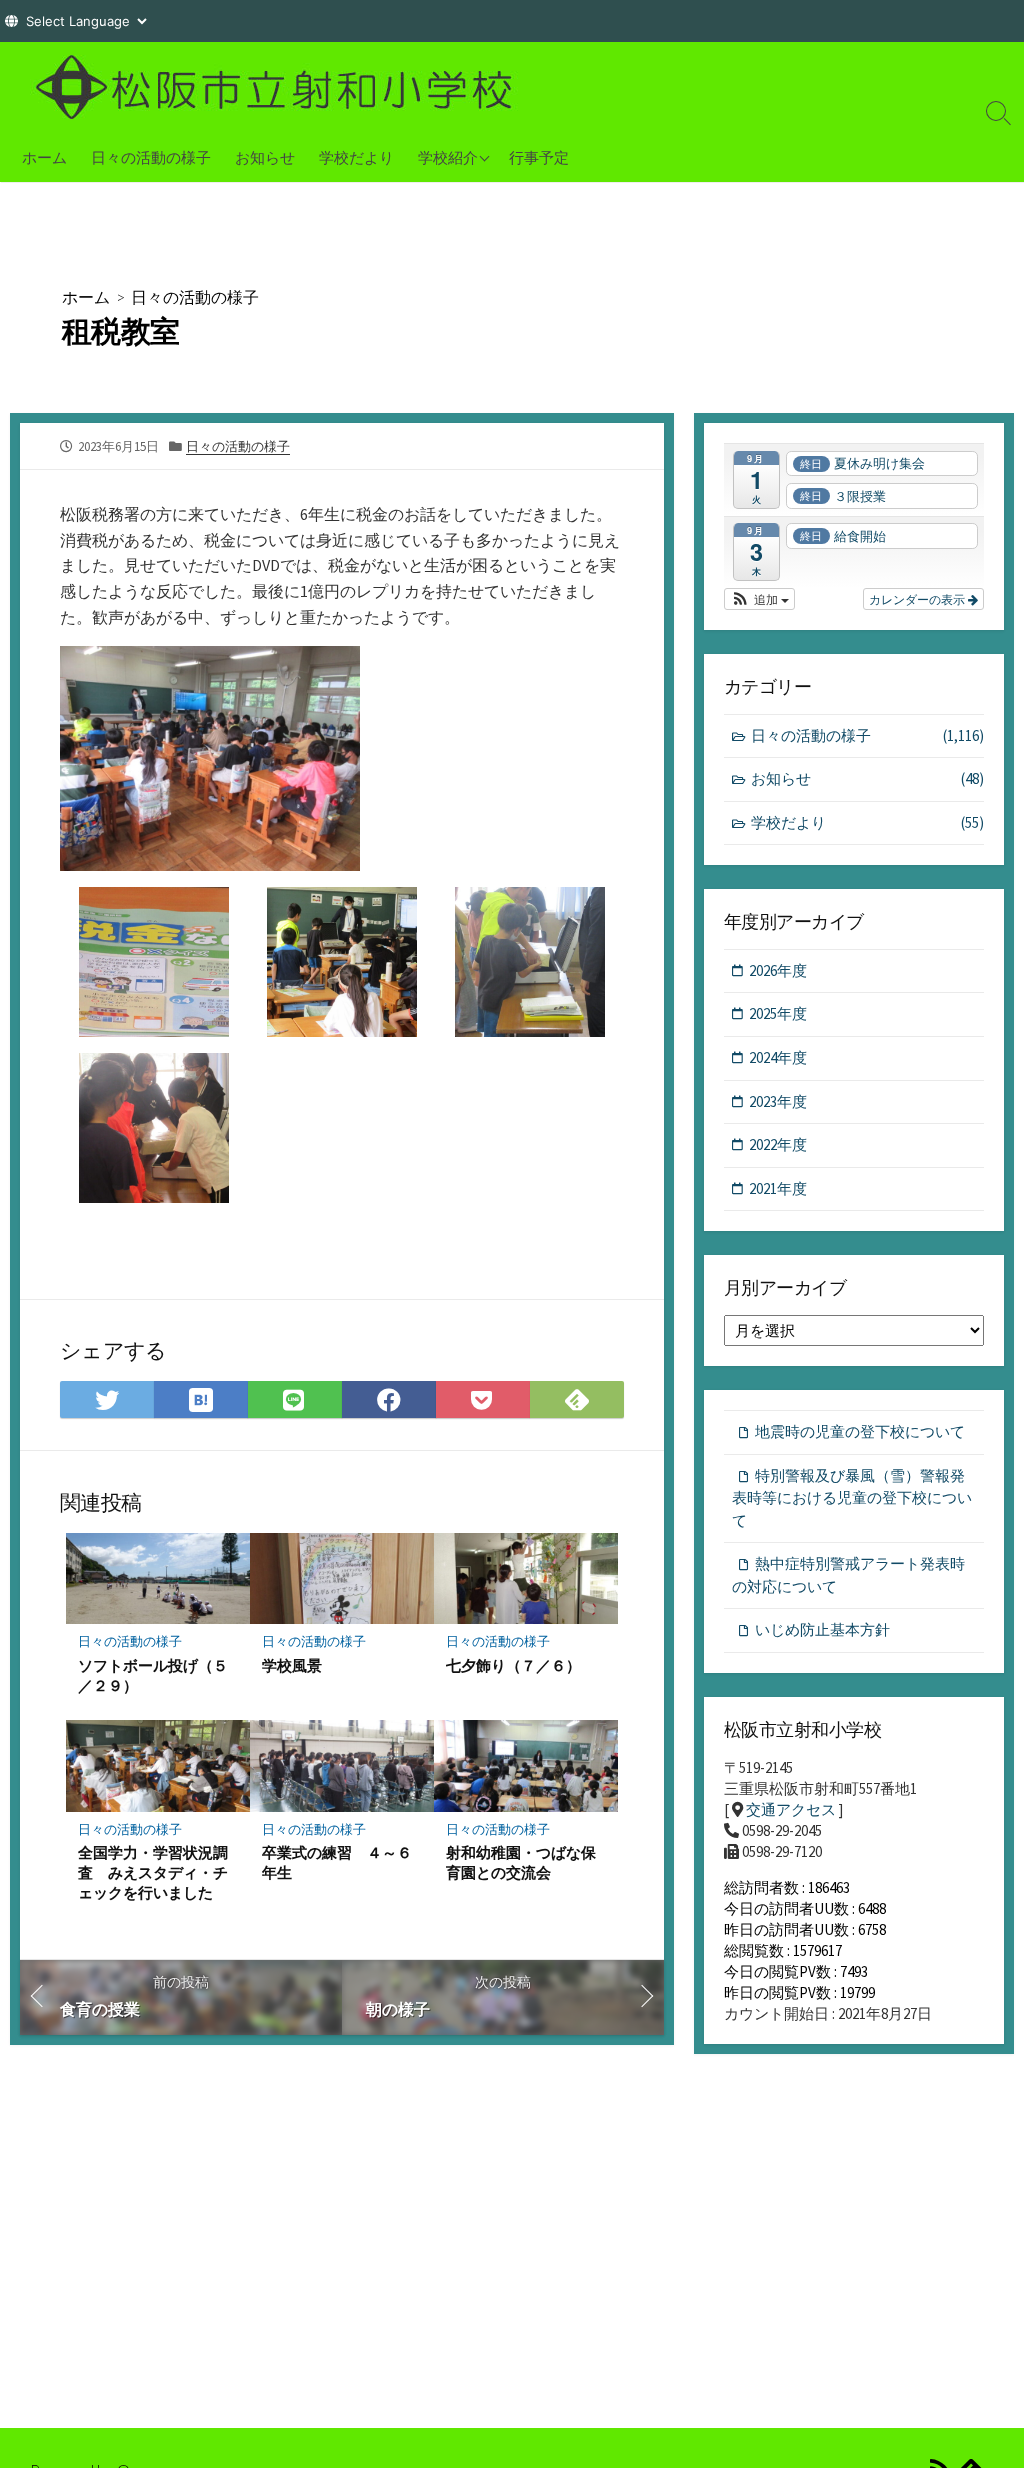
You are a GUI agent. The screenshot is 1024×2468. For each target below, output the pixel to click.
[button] (759, 599)
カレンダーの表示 (918, 598)
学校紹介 (448, 157)
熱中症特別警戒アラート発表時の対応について (848, 1575)
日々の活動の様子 (151, 157)
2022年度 (778, 1144)
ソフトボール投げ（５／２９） (153, 1675)
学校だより (356, 157)
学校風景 (292, 1665)
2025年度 (778, 1013)
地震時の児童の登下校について (860, 1431)
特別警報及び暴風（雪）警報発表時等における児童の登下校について (852, 1498)
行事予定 (539, 157)
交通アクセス (791, 1809)
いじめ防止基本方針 (822, 1629)
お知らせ (265, 157)
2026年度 (778, 970)
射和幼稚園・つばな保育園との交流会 (521, 1862)
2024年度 (778, 1057)
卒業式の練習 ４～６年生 (337, 1862)
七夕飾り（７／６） (513, 1665)
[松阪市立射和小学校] (280, 87)
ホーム (44, 157)
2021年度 (778, 1188)
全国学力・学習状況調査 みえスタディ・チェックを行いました (153, 1872)
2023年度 (778, 1101)
